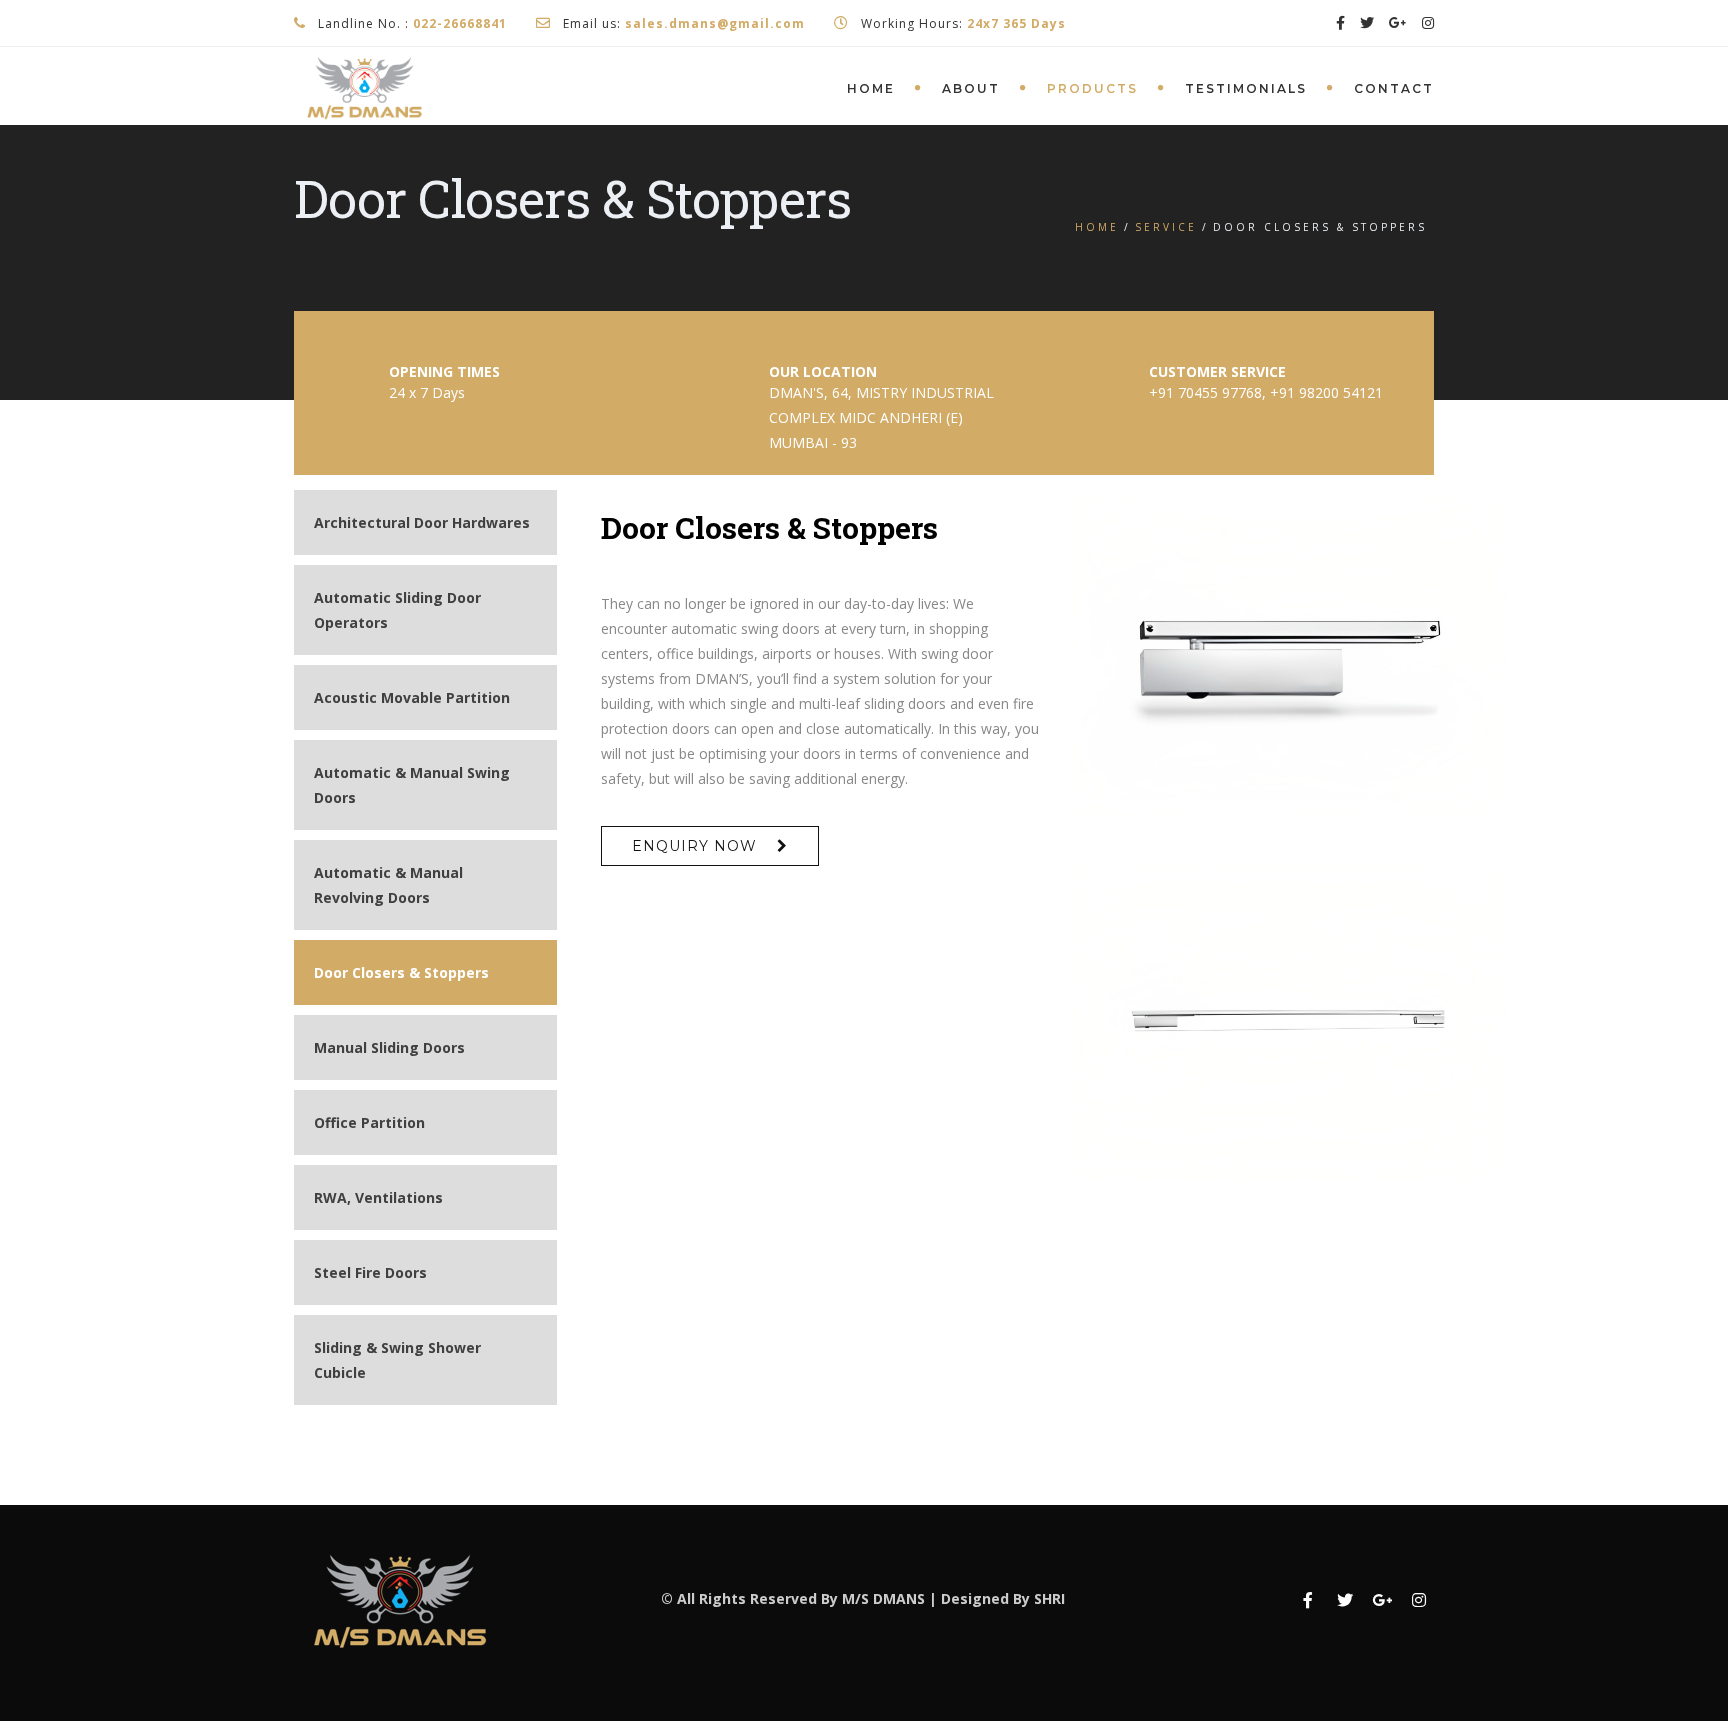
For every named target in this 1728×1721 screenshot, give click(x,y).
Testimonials (1246, 88)
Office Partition (369, 1122)
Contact (1394, 88)
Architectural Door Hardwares (422, 522)
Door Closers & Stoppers (401, 972)
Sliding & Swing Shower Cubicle (397, 1360)
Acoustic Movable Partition (412, 697)
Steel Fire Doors (370, 1272)
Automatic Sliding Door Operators (397, 610)
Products (1092, 88)
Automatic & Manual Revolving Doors (388, 885)
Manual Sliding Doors (389, 1047)
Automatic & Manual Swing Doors (412, 785)
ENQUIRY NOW (694, 846)
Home (871, 88)
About (971, 88)
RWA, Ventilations (378, 1197)
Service (1166, 227)
